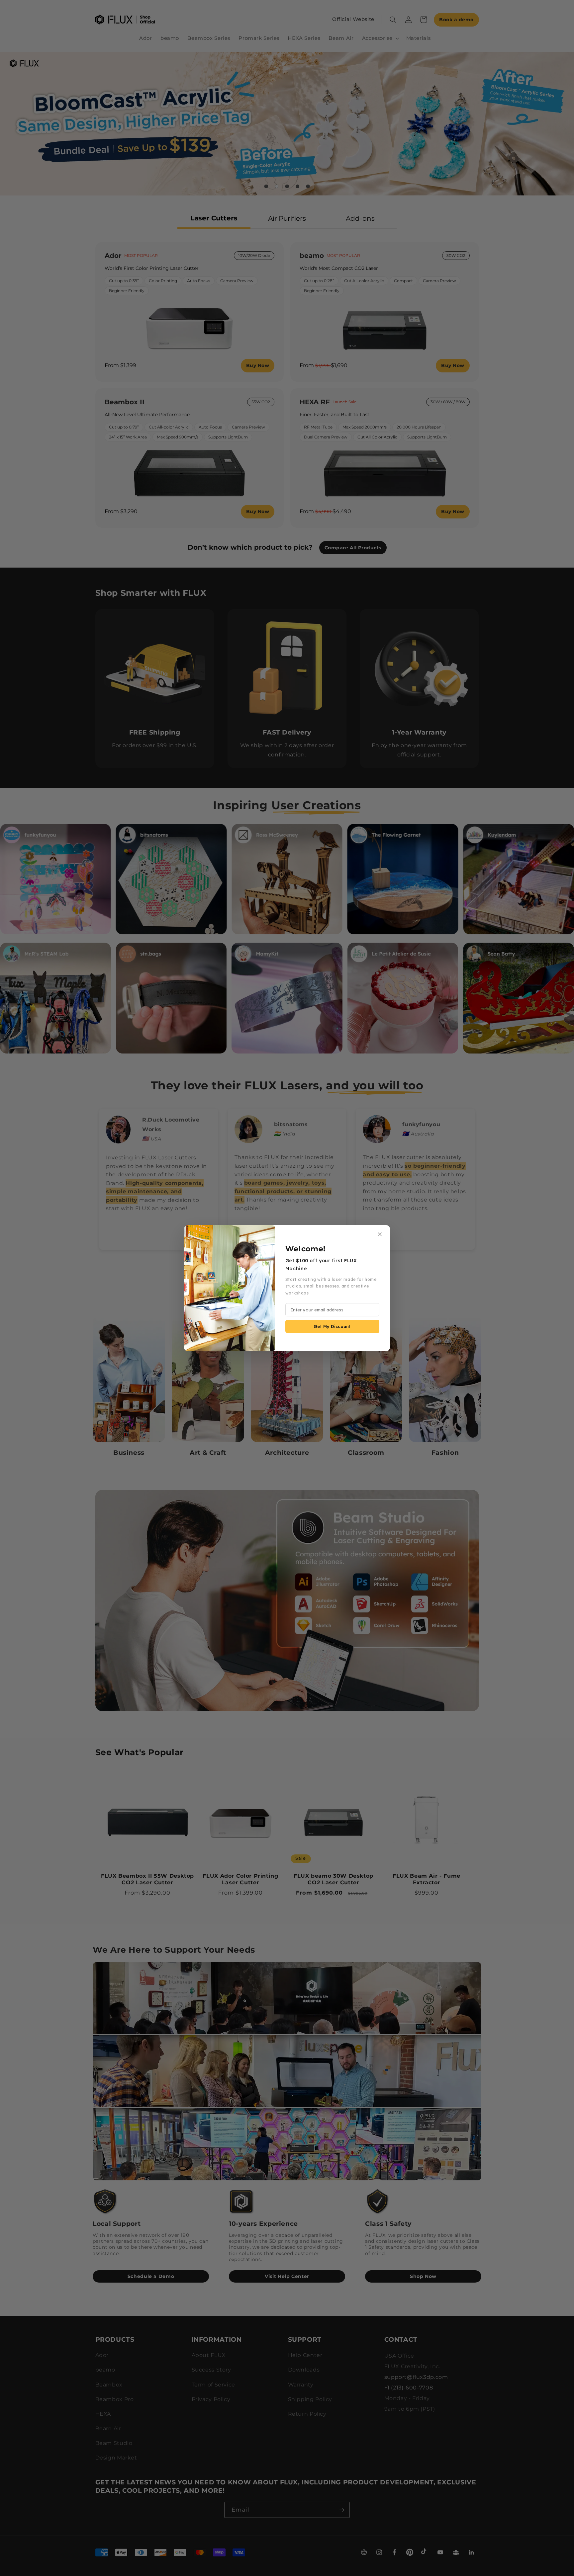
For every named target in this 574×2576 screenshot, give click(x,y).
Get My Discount (332, 1326)
